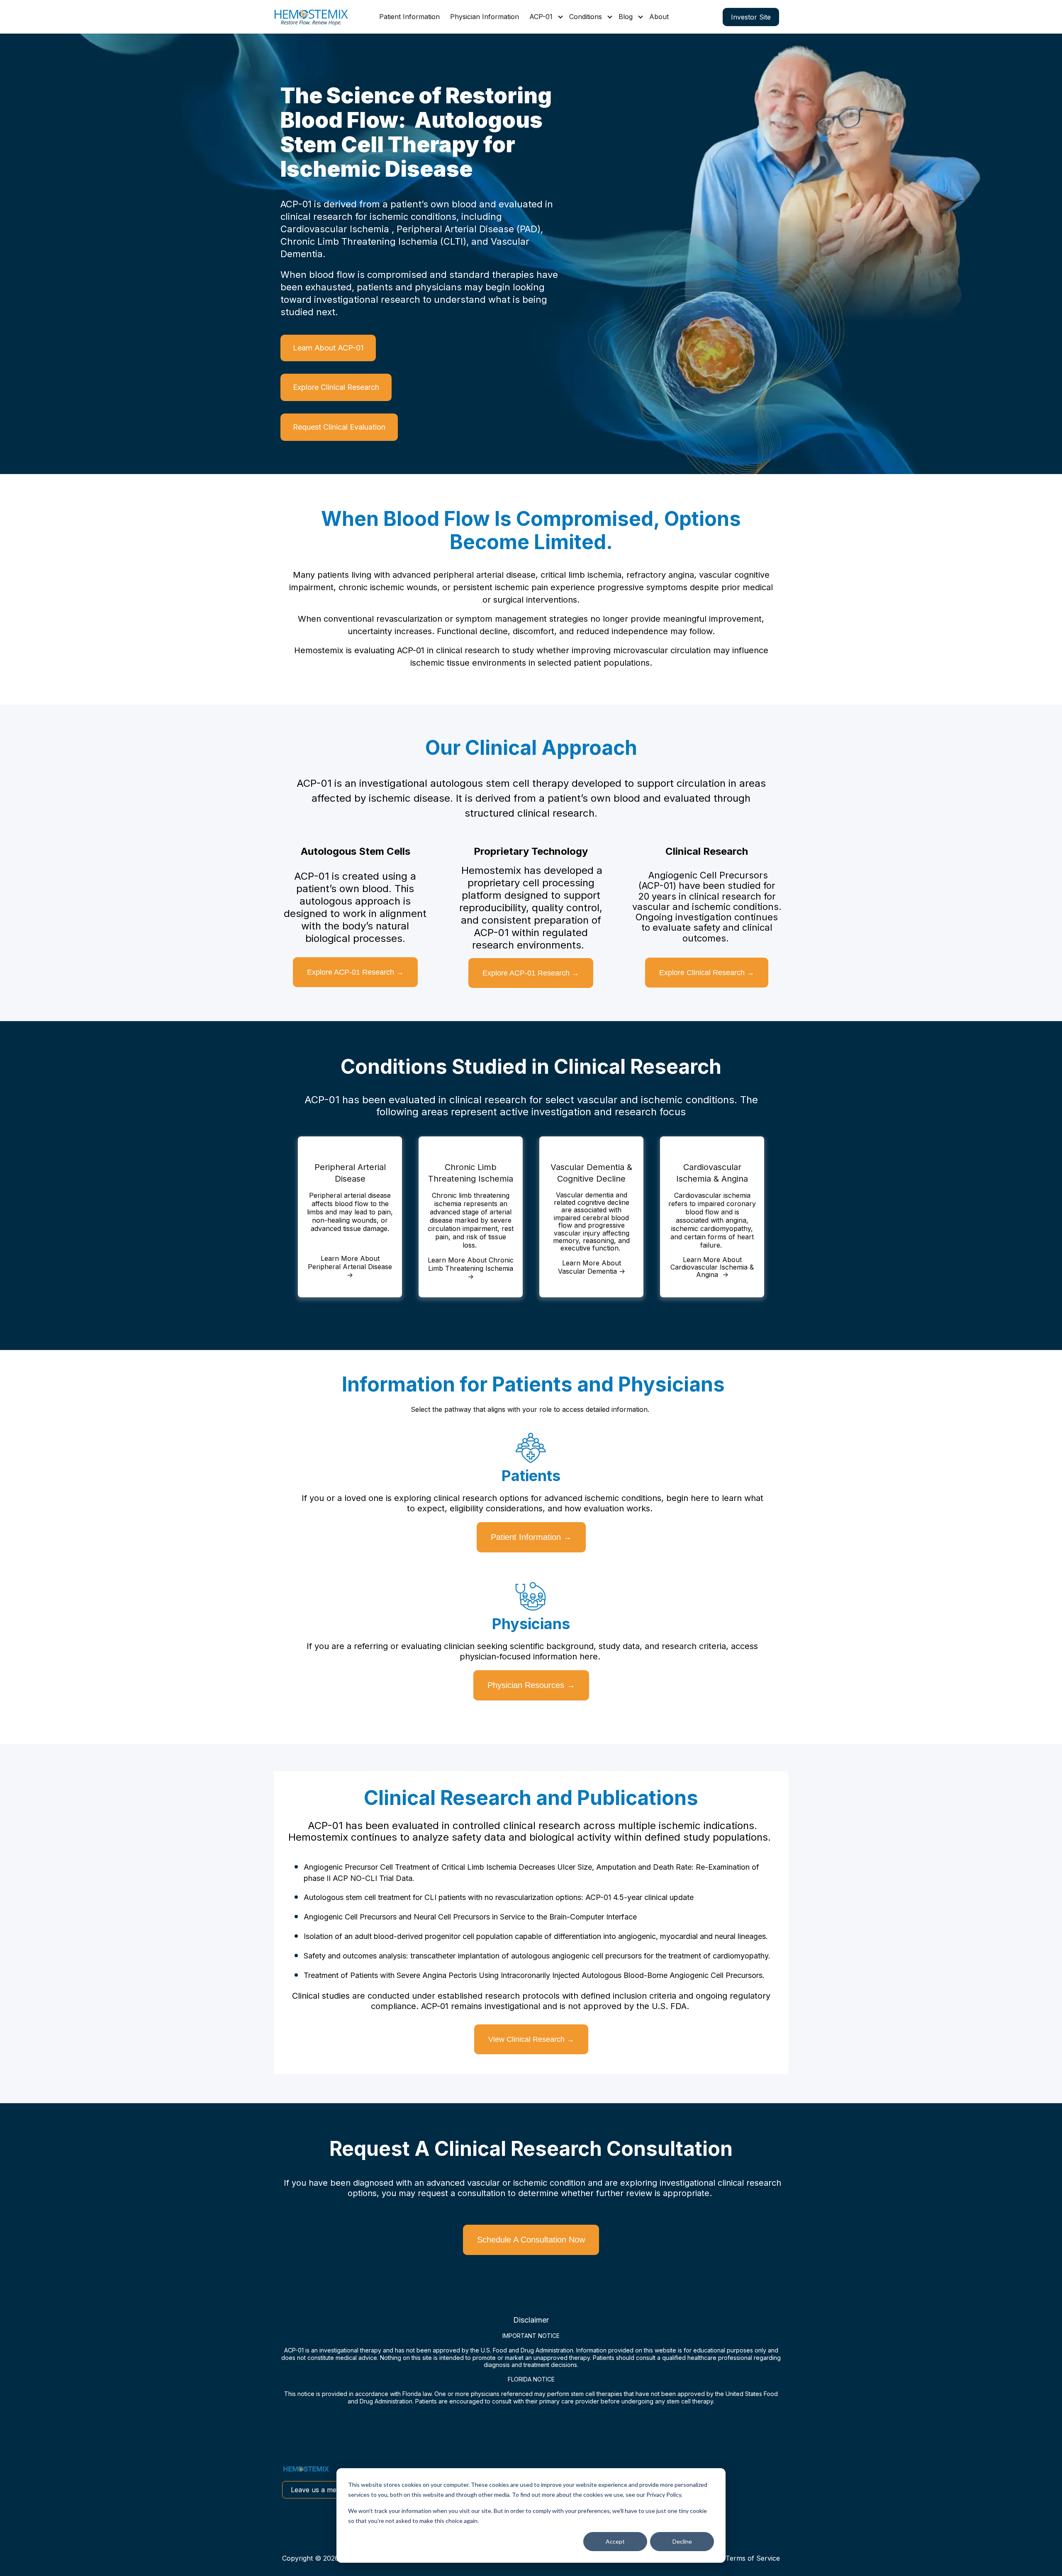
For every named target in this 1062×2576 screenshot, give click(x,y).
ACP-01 (541, 17)
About (659, 17)
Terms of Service (753, 2558)
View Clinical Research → (531, 2039)
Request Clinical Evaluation (339, 427)
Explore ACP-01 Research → (355, 972)
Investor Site (751, 17)
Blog (626, 17)
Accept (615, 2541)
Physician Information (485, 17)
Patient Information (409, 17)
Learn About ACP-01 (328, 348)
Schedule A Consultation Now (531, 2240)
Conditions (586, 17)
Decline (682, 2541)
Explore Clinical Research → (707, 973)
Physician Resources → (531, 1685)
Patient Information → (531, 1537)
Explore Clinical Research (336, 387)
